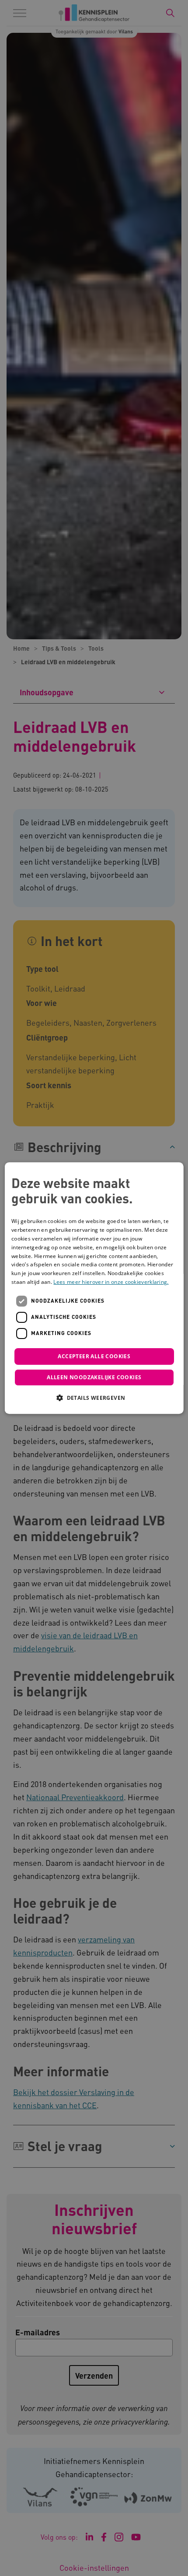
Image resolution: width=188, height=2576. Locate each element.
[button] (94, 1398)
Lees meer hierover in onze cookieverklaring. (111, 1282)
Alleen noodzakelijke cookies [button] (94, 1377)
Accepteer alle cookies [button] (94, 1356)
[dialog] (94, 1288)
